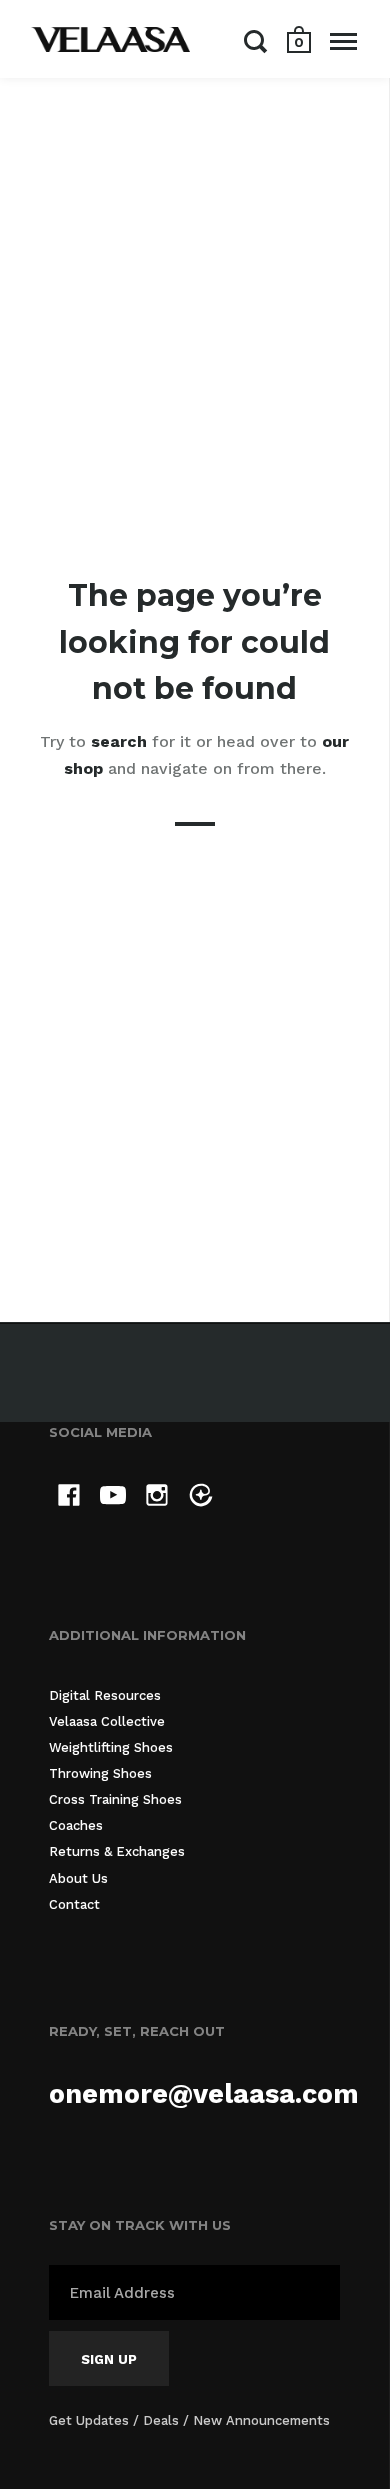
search (119, 741)
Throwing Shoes (100, 1773)
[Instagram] (157, 1498)
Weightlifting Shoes (111, 1747)
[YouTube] (113, 1498)
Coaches (76, 1825)
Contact (74, 1904)
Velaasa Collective (107, 1721)
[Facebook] (69, 1498)
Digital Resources (105, 1695)
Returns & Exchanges (117, 1851)
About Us (78, 1878)
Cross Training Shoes (115, 1799)
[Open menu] (343, 41)
